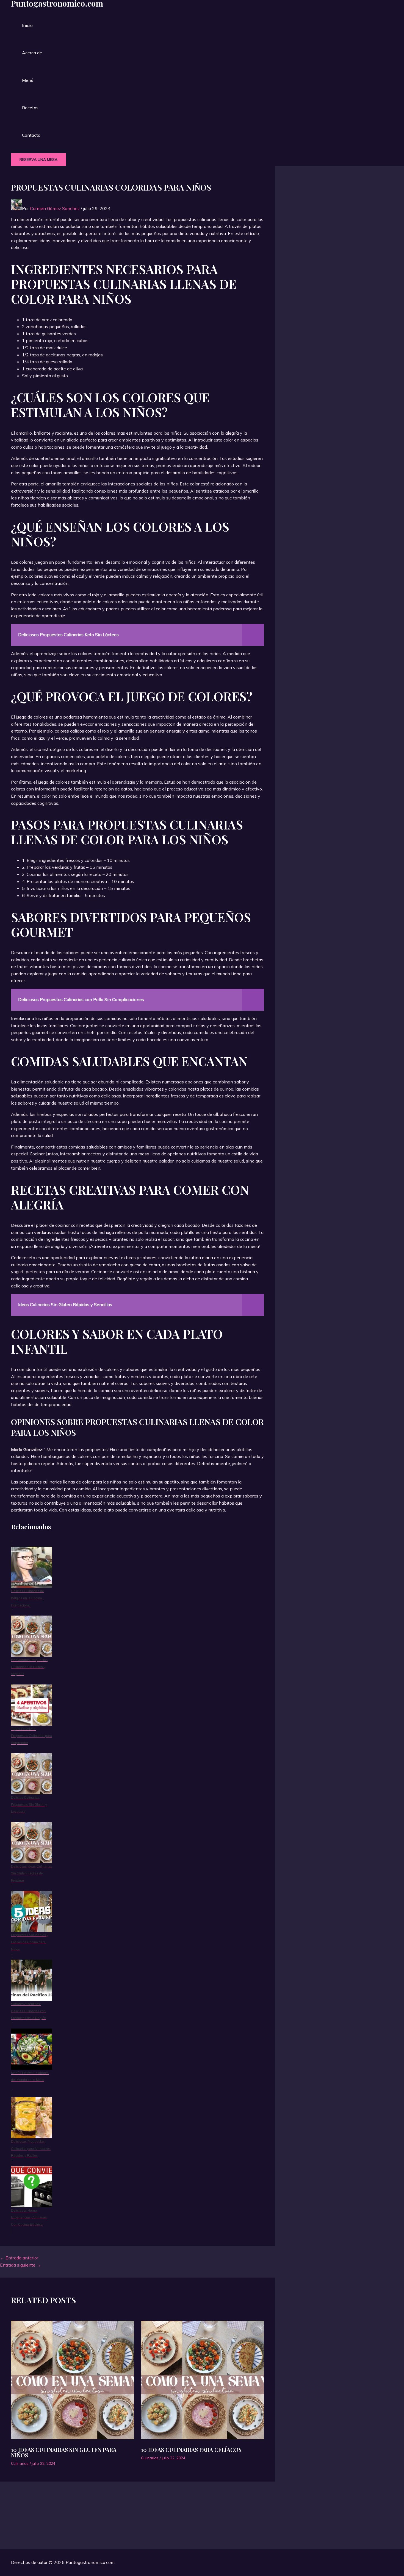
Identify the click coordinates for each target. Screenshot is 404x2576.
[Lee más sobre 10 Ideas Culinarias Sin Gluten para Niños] (73, 2381)
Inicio (27, 25)
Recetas (30, 108)
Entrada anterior (19, 2258)
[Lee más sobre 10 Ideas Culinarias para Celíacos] (203, 2381)
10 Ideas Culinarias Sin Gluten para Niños (64, 2452)
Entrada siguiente (20, 2265)
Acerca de (32, 53)
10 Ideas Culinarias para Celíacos (191, 2450)
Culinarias (20, 2463)
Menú (28, 80)
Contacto (31, 135)
